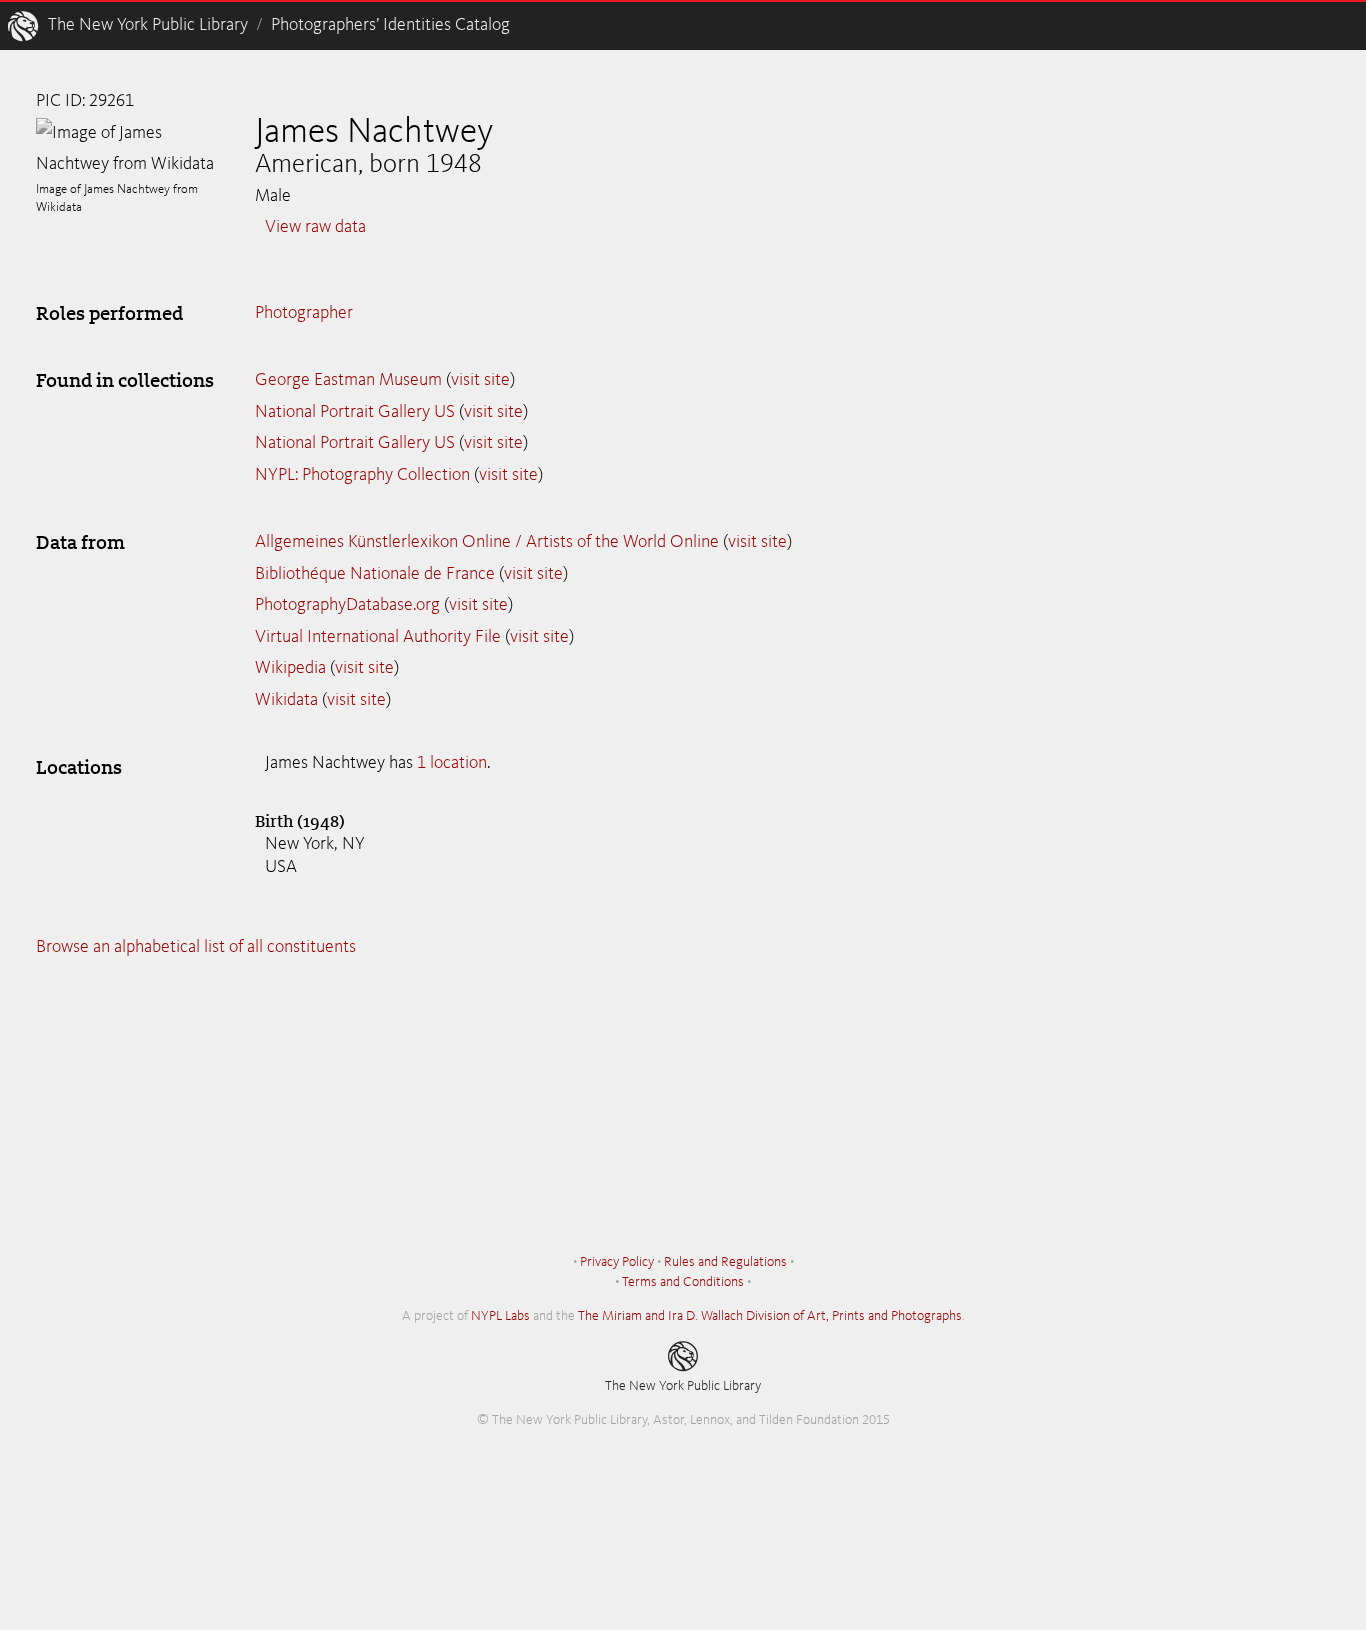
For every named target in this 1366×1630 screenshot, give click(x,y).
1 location (452, 763)
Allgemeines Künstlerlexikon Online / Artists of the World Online (487, 542)
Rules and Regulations (725, 1262)
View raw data (315, 227)
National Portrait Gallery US (355, 412)
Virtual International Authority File (378, 637)
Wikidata (286, 700)
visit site (480, 380)
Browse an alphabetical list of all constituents (196, 947)
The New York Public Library (148, 25)
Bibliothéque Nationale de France (375, 574)
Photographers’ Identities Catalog (390, 25)
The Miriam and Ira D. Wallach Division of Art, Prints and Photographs (770, 1316)
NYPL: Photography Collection (362, 475)
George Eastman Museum (348, 380)
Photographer (304, 313)
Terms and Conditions (683, 1282)
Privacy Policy (617, 1262)
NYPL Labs (500, 1316)
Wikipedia (290, 668)
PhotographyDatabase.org (347, 605)
